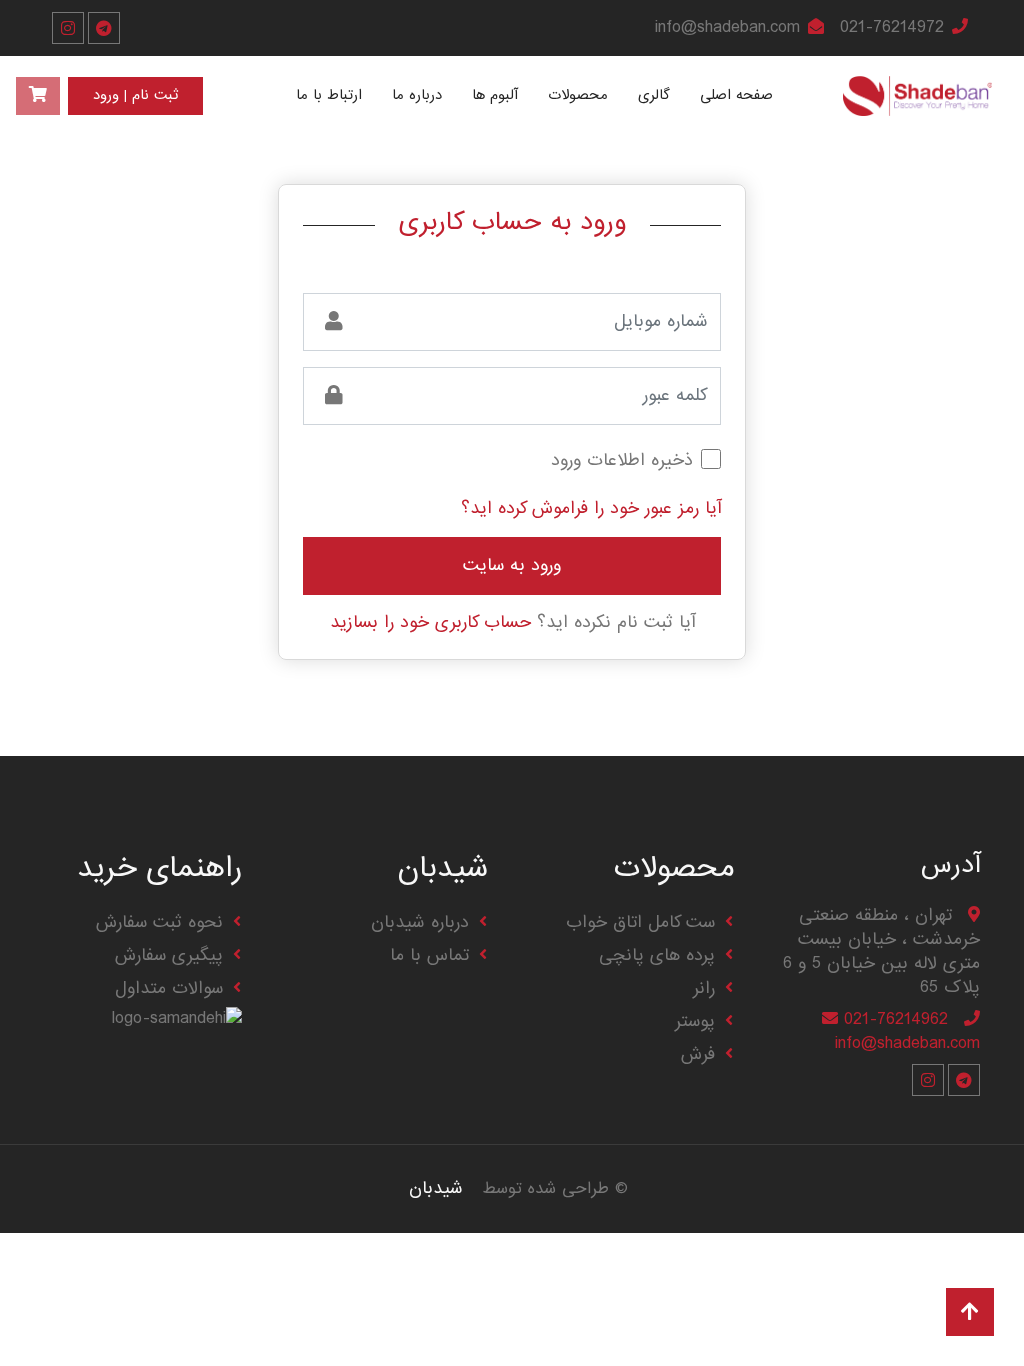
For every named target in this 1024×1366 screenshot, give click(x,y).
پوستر (695, 1021)
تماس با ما (429, 955)
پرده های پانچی (657, 955)
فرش (698, 1054)
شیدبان (436, 1188)
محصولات (578, 95)
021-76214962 (896, 1019)
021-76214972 (892, 28)
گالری (654, 95)
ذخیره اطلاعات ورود (622, 461)
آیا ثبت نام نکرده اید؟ (512, 623)
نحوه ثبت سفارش (159, 922)
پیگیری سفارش (169, 955)
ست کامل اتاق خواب (640, 922)
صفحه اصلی (736, 95)
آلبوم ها (495, 95)
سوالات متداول (169, 988)
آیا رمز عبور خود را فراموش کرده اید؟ (591, 508)
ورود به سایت (512, 565)
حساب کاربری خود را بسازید (430, 622)
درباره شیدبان (420, 922)
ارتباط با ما (329, 95)
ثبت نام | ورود (135, 96)
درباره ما (417, 95)
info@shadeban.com (727, 28)
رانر (704, 988)
